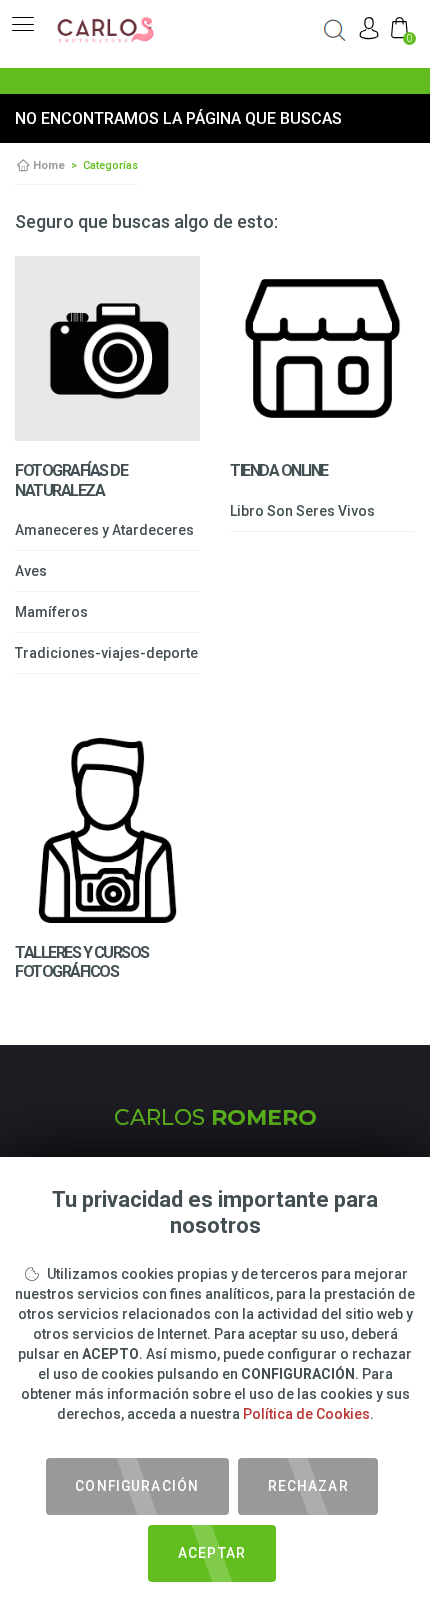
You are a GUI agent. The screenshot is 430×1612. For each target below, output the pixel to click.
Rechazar (308, 1486)
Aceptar (212, 1553)
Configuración (137, 1486)
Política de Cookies (306, 1414)
